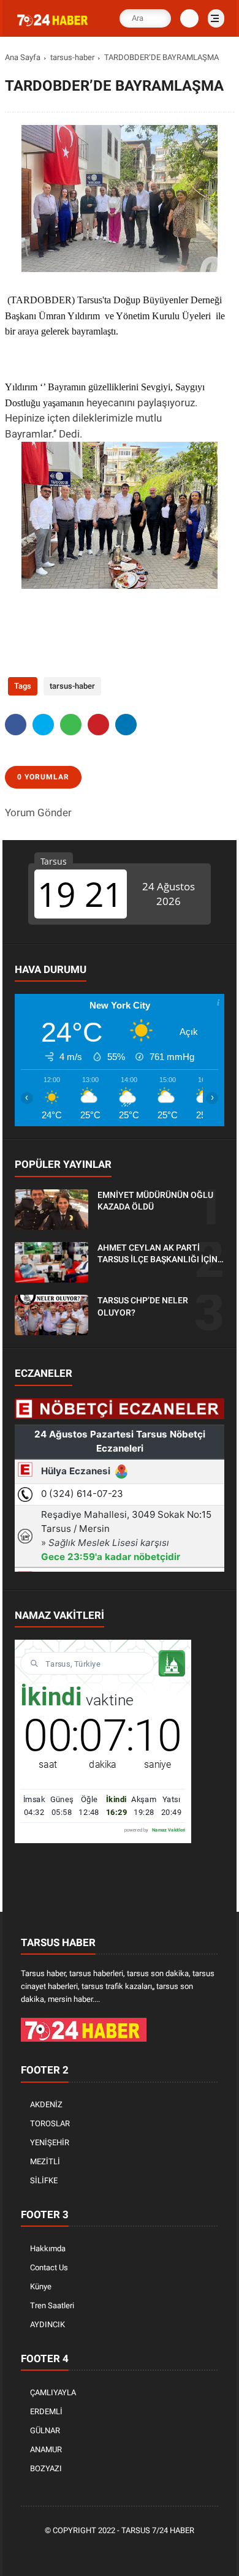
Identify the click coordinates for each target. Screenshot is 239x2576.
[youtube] (158, 2552)
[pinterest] (98, 725)
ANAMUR (46, 2449)
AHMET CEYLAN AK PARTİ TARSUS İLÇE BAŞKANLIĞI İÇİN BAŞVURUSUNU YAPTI (157, 1254)
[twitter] (43, 725)
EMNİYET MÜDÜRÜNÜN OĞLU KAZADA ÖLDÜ (155, 1201)
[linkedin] (126, 725)
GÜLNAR (45, 2430)
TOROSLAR (50, 2123)
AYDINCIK (47, 2324)
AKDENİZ (46, 2104)
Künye (41, 2286)
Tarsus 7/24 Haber (158, 2530)
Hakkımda (48, 2248)
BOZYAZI (46, 2468)
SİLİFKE (44, 2180)
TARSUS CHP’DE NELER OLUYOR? (143, 1306)
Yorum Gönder (38, 813)
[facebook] (16, 725)
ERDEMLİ (46, 2411)
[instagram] (140, 2552)
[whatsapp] (71, 725)
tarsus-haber (72, 57)
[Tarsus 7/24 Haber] (53, 26)
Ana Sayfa (23, 57)
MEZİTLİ (45, 2161)
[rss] (176, 2552)
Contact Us (49, 2267)
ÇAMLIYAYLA (53, 2392)
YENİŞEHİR (50, 2142)
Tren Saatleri (52, 2305)
